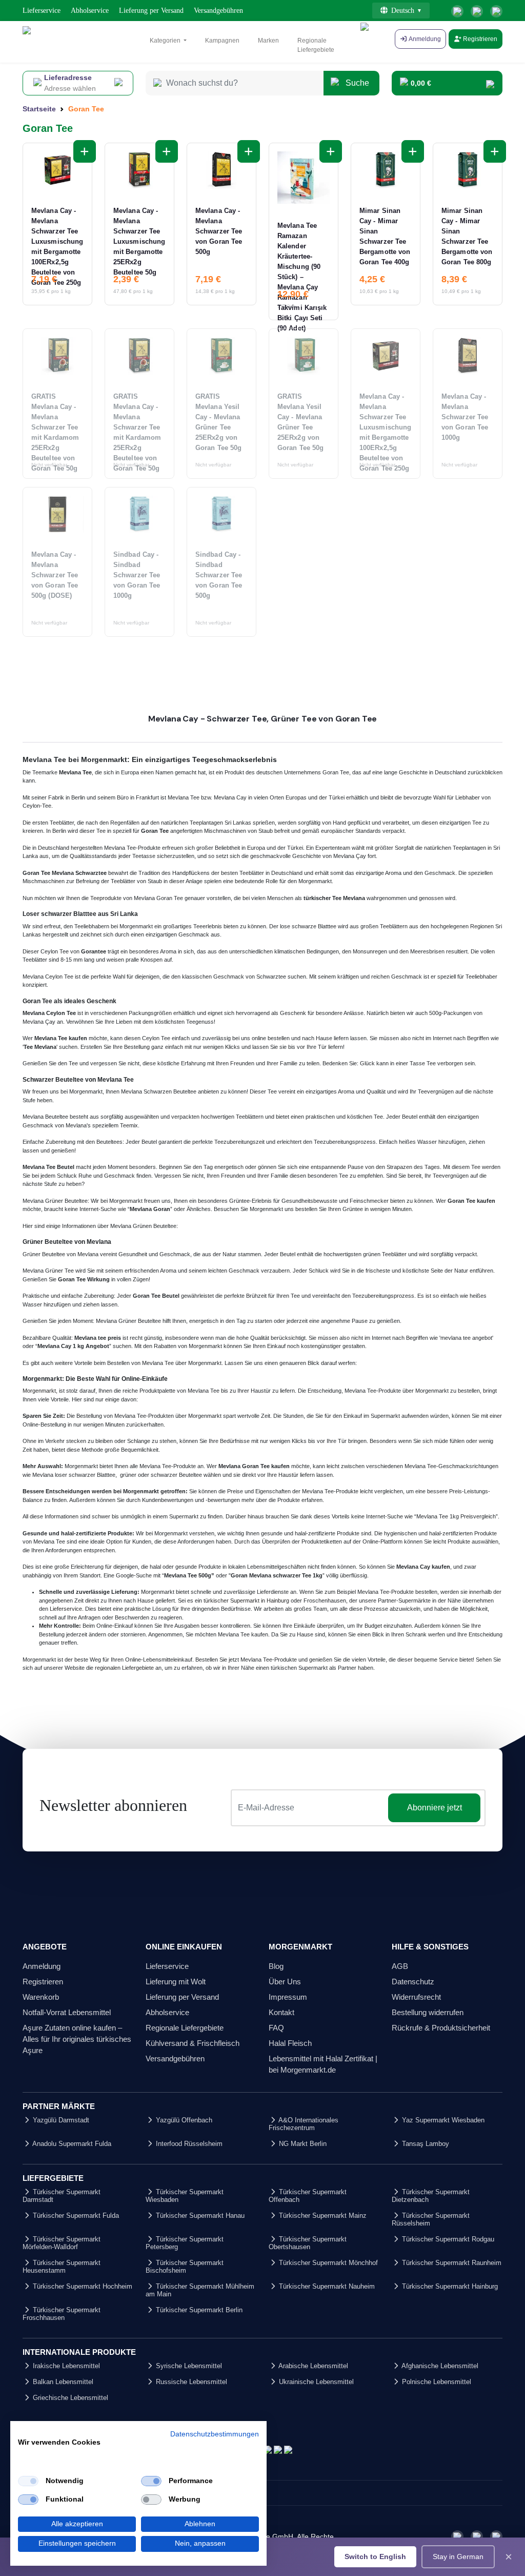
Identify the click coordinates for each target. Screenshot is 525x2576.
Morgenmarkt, (40, 1391)
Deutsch (403, 11)
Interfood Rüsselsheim (188, 2144)
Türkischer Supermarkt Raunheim (451, 2263)
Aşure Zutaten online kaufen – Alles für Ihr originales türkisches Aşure (77, 2039)
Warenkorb (41, 1997)
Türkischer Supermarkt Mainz (322, 2216)
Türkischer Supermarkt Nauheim (326, 2286)
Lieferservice (42, 11)
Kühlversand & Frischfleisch (193, 2043)
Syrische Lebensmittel (188, 2366)
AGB (400, 1966)
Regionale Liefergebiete (316, 45)
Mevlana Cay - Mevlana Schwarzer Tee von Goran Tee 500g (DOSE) (55, 575)
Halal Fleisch (290, 2043)
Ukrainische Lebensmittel (315, 2382)
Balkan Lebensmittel (62, 2382)
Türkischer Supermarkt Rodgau (447, 2239)
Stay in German (458, 2557)
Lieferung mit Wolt (176, 1982)
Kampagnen (222, 41)
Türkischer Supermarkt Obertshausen (308, 2243)
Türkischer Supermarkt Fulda (75, 2216)
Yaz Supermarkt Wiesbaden (442, 2120)
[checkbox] (28, 2481)
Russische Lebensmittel (190, 2382)
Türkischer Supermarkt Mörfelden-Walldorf (62, 2243)
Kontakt (281, 2012)
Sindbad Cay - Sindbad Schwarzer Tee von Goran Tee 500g (219, 575)
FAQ (276, 2028)
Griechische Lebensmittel (69, 2398)
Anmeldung (42, 1966)
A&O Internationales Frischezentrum (304, 2124)
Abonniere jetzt (435, 1808)
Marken (268, 41)
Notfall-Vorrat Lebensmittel (67, 2012)
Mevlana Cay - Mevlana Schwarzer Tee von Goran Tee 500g (219, 231)
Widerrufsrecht (416, 1997)
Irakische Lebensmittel (65, 2366)
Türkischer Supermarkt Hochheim (82, 2286)
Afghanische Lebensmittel (439, 2366)
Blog (276, 1966)
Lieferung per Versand (151, 11)
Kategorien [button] (166, 41)
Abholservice (90, 11)
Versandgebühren (218, 11)
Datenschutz (413, 1982)
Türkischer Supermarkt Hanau (199, 2216)
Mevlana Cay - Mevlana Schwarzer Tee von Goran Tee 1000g (465, 417)
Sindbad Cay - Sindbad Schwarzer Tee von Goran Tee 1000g (137, 575)
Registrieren (479, 39)
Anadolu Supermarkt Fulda (71, 2144)
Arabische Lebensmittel (312, 2366)
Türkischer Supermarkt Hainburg (449, 2286)
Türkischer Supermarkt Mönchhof (327, 2263)
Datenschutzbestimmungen (215, 2434)
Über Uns (285, 1982)
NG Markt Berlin (302, 2144)
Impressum (288, 1997)
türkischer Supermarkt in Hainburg (246, 1601)
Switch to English (375, 2557)
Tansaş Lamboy (425, 2144)
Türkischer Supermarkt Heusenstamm (62, 2267)
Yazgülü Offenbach (183, 2120)
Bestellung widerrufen (428, 2012)
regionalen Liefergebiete (125, 1668)
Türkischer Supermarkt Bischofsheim (185, 2267)
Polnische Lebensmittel (436, 2382)
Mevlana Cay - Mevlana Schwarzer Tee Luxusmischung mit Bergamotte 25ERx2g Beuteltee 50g (139, 241)
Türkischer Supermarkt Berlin (198, 2310)
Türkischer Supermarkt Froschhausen (62, 2314)
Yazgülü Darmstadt (60, 2120)
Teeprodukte (107, 898)
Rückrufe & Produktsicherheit (441, 2028)
